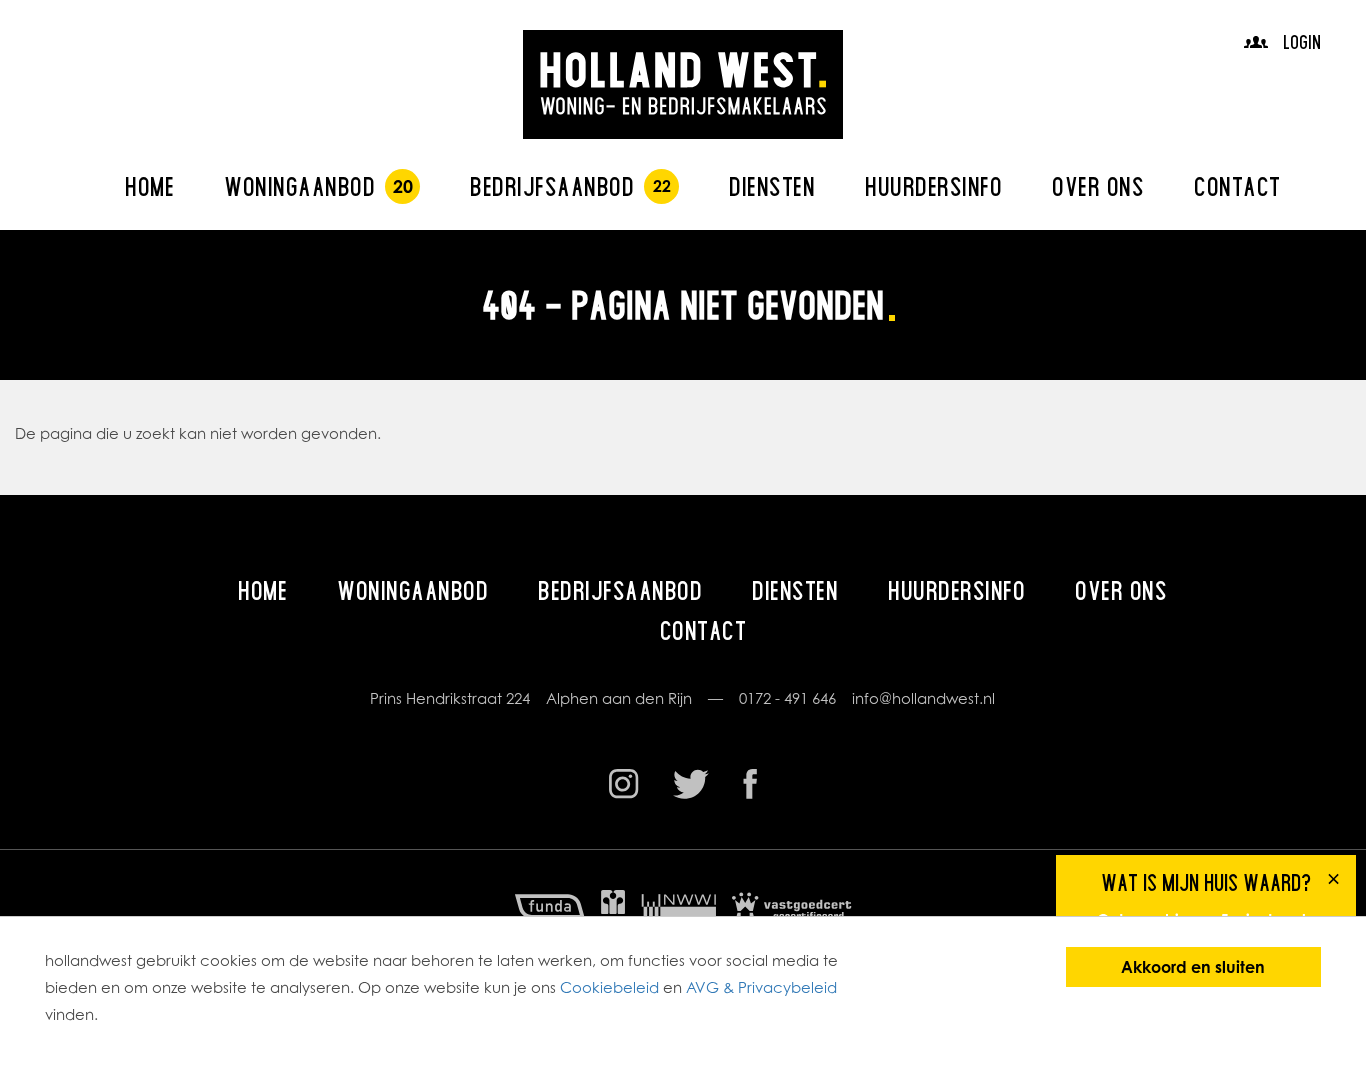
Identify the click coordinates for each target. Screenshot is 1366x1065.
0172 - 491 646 (787, 698)
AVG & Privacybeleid (761, 987)
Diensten (772, 186)
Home (149, 186)
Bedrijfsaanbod (552, 186)
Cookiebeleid (609, 987)
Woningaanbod (299, 186)
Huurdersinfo (933, 186)
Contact (1237, 186)
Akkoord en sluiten (1193, 967)
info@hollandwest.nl (923, 698)
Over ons (1098, 186)
